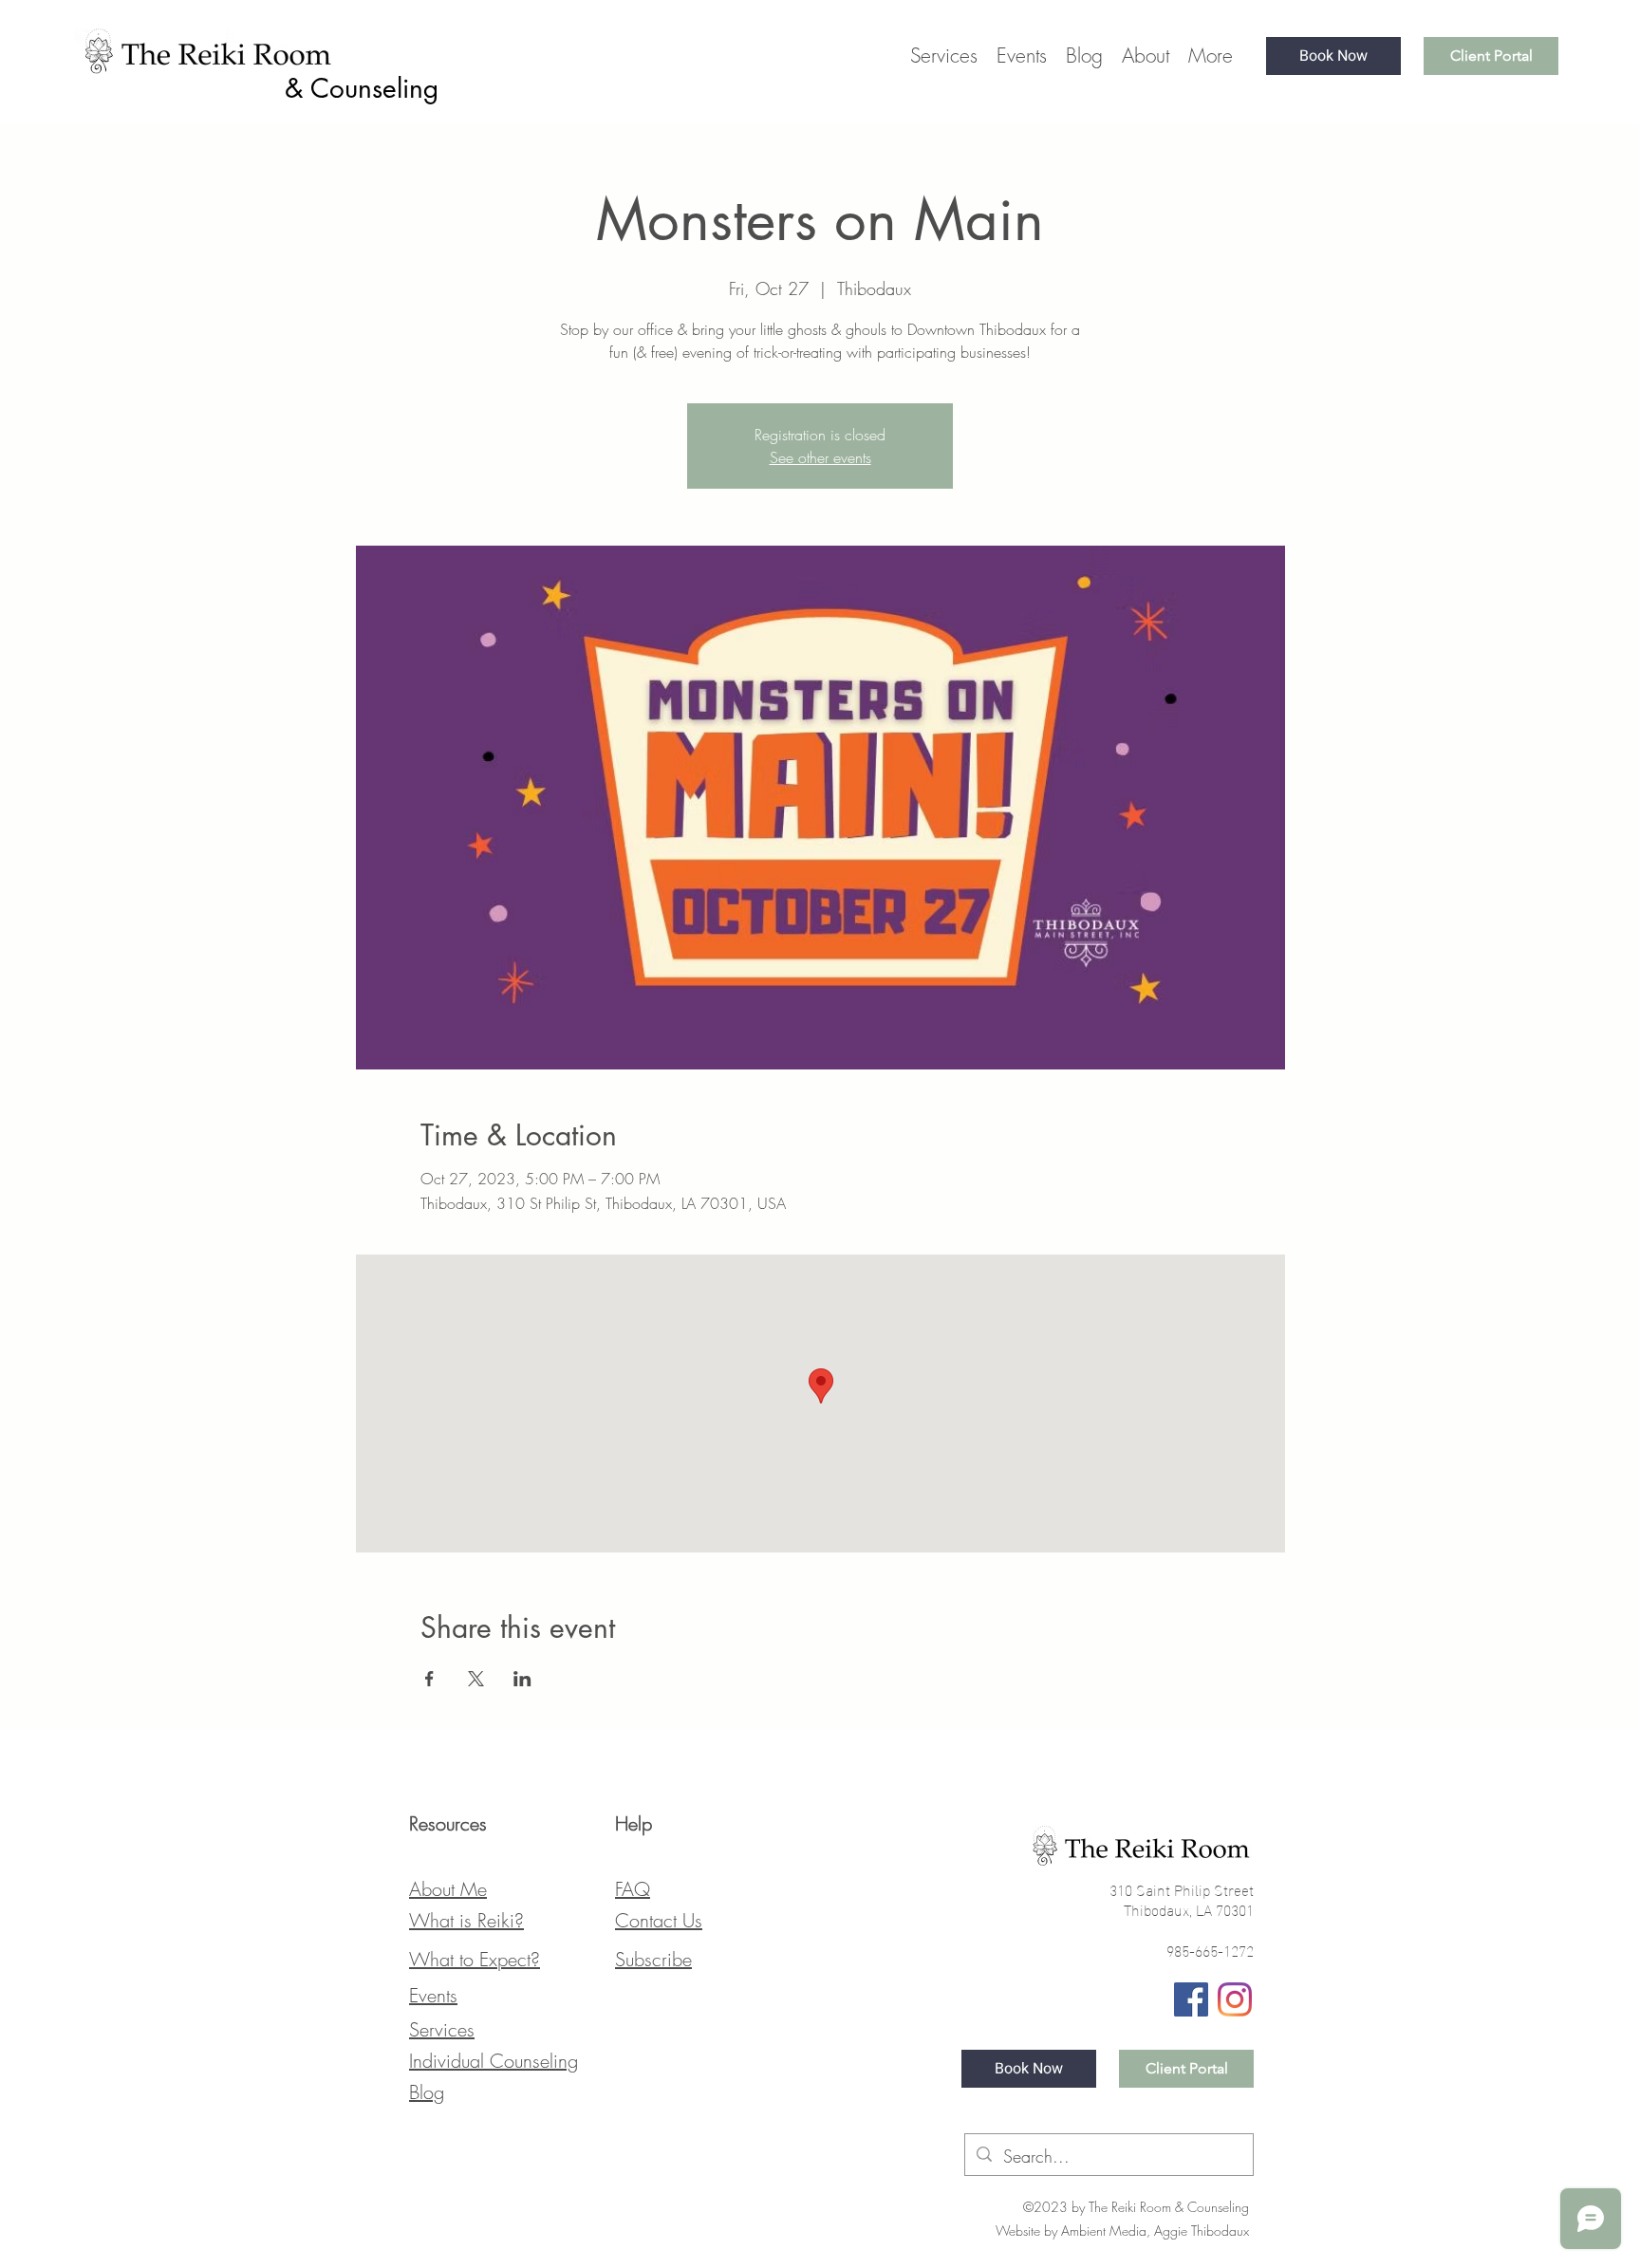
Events (433, 1995)
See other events (820, 457)
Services (442, 2029)
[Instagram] (1235, 1999)
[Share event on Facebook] (429, 1679)
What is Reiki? (466, 1920)
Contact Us (659, 1920)
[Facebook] (1191, 1999)
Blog (427, 2092)
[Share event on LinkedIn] (522, 1679)
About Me (448, 1889)
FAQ (633, 1889)
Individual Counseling (494, 2061)
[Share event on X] (476, 1679)
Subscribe (653, 1959)
